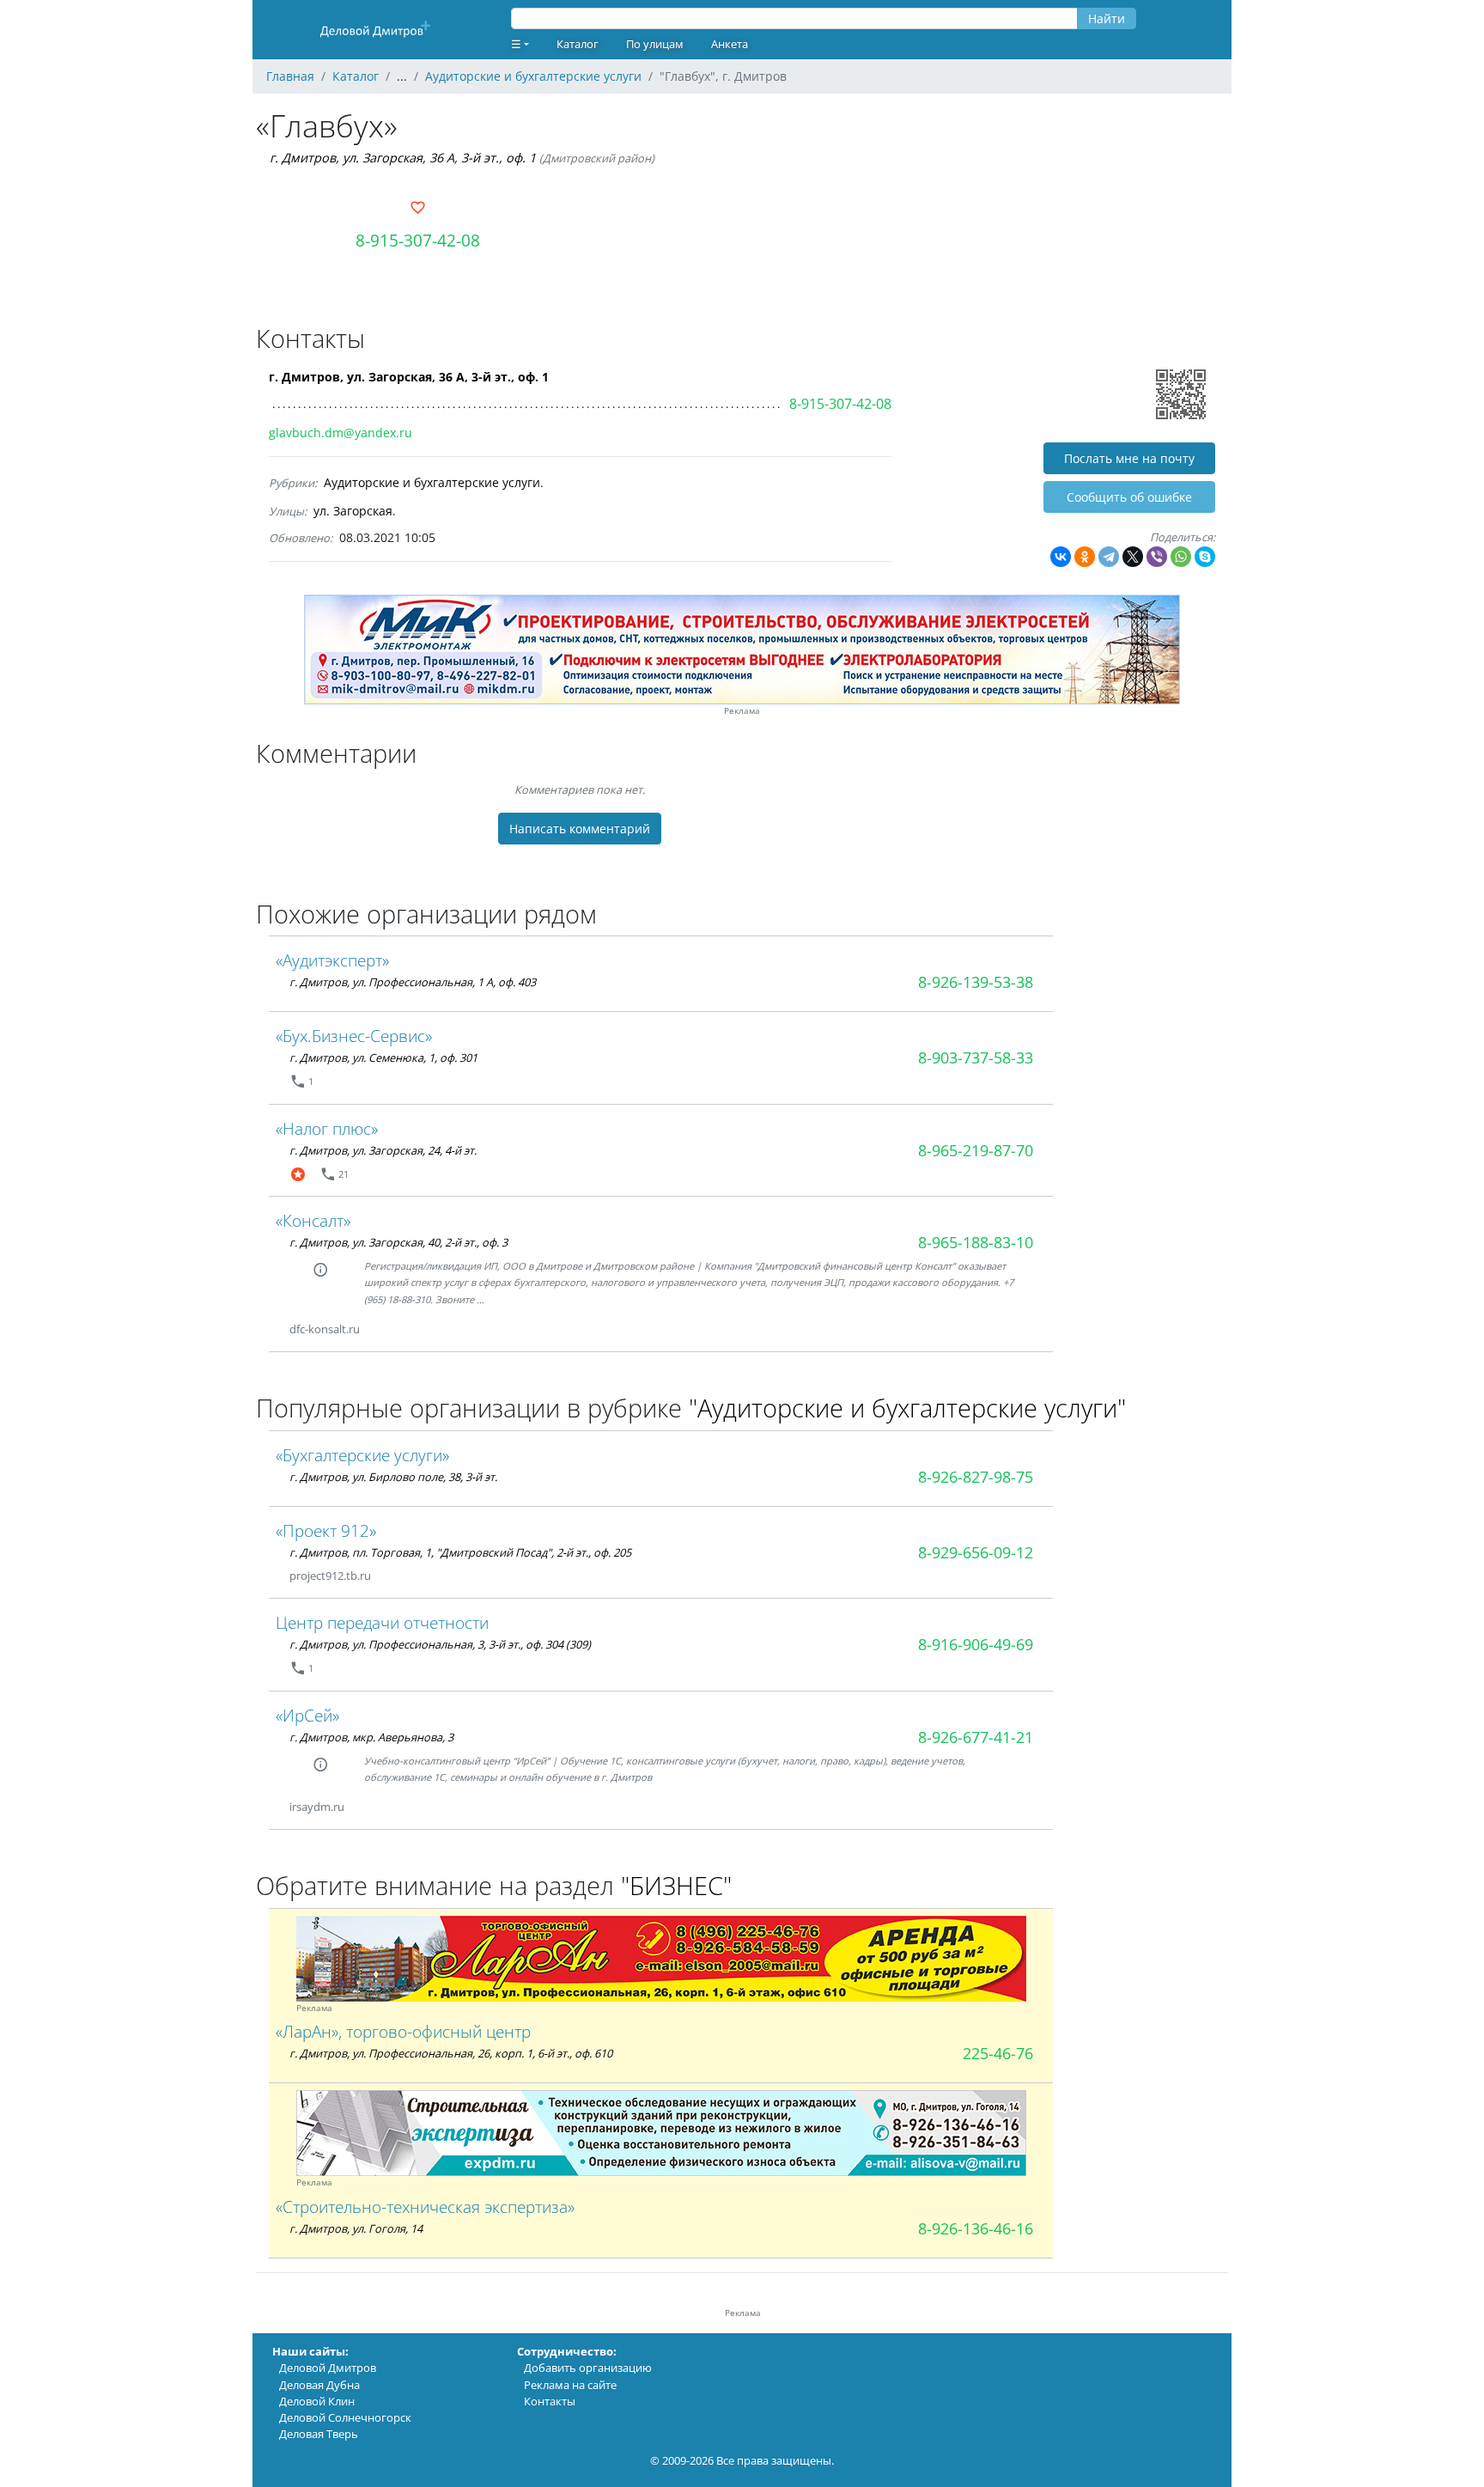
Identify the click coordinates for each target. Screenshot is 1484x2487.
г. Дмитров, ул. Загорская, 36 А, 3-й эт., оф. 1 (403, 158)
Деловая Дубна (319, 2385)
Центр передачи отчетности (382, 1622)
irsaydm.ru (317, 1807)
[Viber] (1157, 557)
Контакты (550, 2401)
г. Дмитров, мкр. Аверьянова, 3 (371, 1737)
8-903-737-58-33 (976, 1058)
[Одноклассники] (1085, 557)
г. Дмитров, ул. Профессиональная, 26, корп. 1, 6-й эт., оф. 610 (451, 2053)
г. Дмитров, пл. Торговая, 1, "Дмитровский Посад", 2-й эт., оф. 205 (460, 1552)
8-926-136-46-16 (976, 2228)
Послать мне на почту (1129, 458)
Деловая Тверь (319, 2434)
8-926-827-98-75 (976, 1477)
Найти (1107, 18)
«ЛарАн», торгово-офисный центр (403, 2031)
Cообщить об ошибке (1129, 497)
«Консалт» (313, 1220)
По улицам (655, 44)
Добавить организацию (588, 2368)
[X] (1133, 557)
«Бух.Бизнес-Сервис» (354, 1036)
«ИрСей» (307, 1715)
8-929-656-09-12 (976, 1552)
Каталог (578, 44)
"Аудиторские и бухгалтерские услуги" (907, 1408)
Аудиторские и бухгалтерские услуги (432, 482)
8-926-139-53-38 (976, 982)
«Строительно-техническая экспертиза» (425, 2207)
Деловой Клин (317, 2401)
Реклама (742, 711)
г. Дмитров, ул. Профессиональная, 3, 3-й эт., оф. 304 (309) (440, 1644)
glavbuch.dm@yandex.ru (341, 433)
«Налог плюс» (327, 1128)
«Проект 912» (326, 1530)
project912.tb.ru (330, 1576)
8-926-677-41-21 (976, 1737)
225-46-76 (998, 2053)
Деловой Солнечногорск (345, 2417)
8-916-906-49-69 (976, 1644)
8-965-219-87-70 (976, 1150)
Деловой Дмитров (328, 2368)
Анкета (730, 44)
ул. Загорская (353, 511)
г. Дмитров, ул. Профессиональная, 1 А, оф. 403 (413, 982)
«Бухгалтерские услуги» (362, 1455)
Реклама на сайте (570, 2385)
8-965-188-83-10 (976, 1242)
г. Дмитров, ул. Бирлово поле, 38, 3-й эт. (393, 1477)
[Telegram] (1109, 557)
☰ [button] (516, 44)
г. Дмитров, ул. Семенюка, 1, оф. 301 (383, 1058)
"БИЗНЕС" (676, 1885)
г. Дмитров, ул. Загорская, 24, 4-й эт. (383, 1150)
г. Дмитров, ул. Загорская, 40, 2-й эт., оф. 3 (398, 1242)
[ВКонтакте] (1061, 557)
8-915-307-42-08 (418, 240)
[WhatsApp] (1181, 557)
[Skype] (1205, 557)
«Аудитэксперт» (332, 960)
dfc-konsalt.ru (325, 1329)
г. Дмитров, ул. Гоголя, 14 (356, 2228)
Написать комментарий (580, 829)
